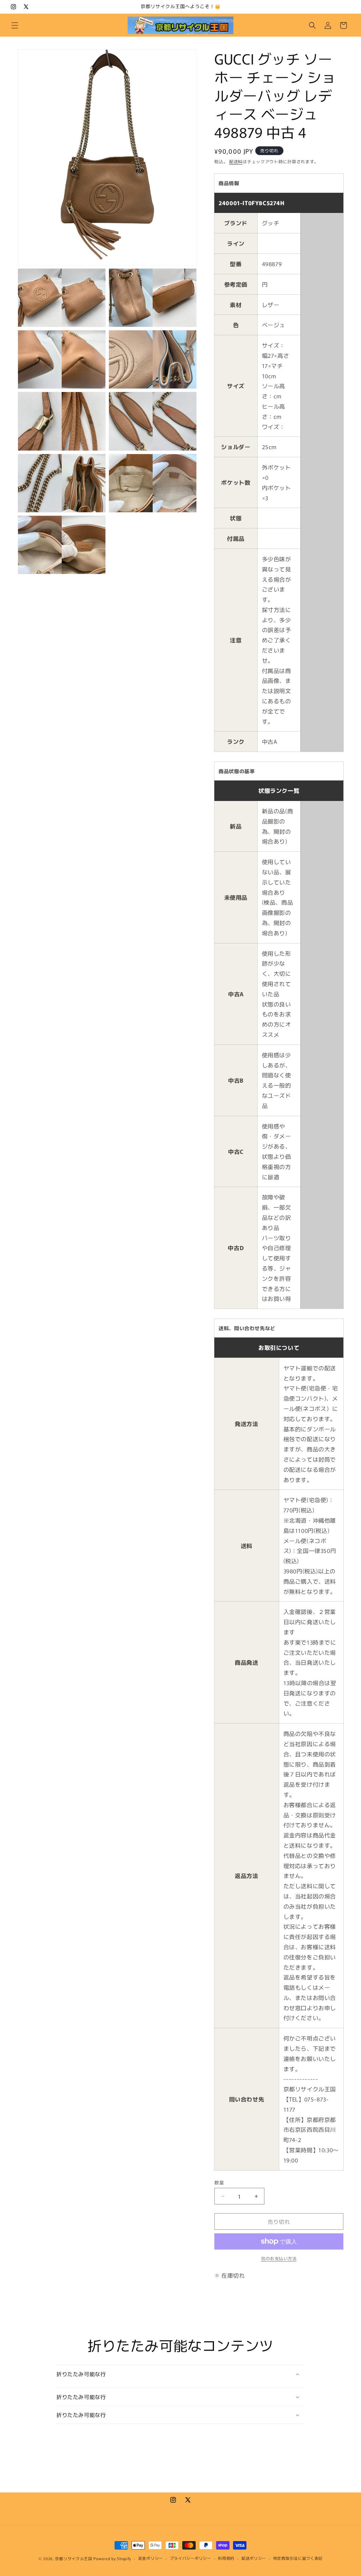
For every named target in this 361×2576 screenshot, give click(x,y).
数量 (219, 2182)
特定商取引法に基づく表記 (298, 2558)
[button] (15, 25)
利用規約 (226, 2558)
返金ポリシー (151, 2558)
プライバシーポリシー (191, 2558)
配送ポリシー (254, 2558)
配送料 (236, 161)
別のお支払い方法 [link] (279, 2258)
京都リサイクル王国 (74, 2558)
